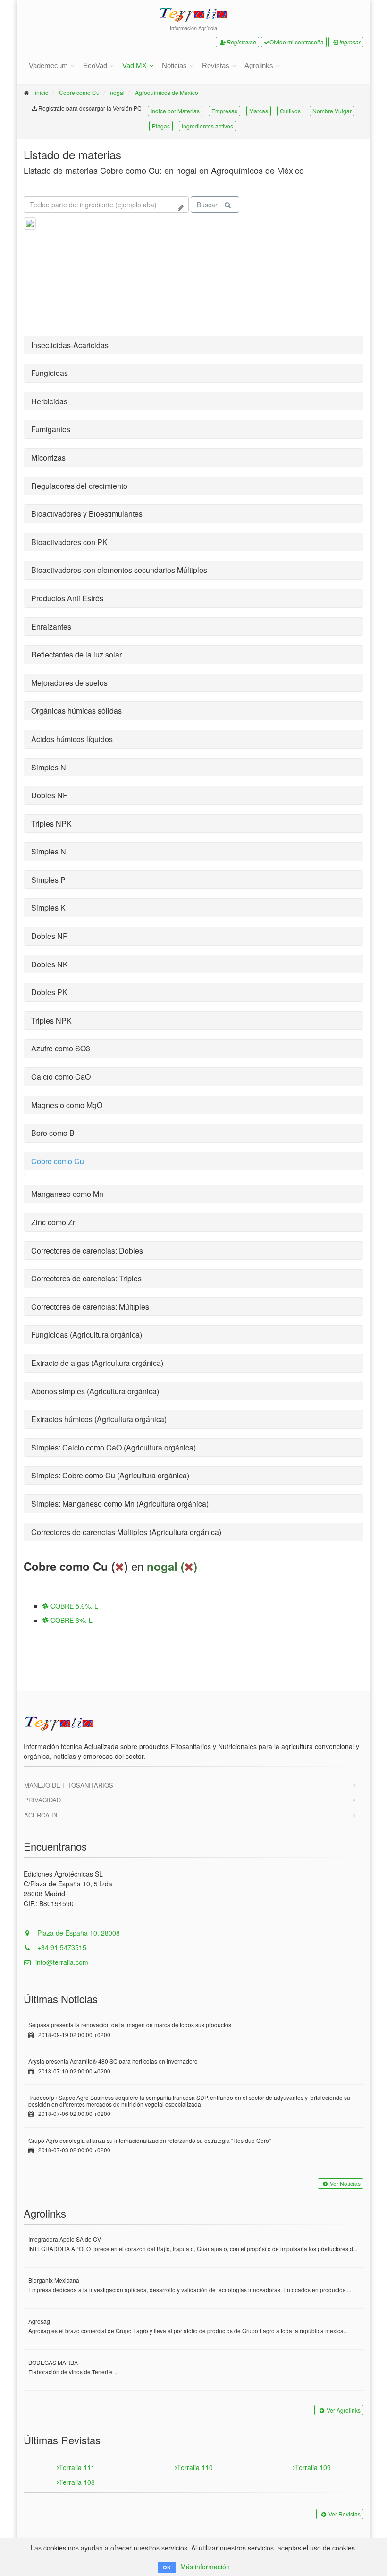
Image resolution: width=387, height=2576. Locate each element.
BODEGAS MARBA (53, 2362)
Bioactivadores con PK (69, 542)
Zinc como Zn (54, 1222)
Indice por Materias (175, 111)
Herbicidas (49, 401)
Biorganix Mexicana (54, 2280)
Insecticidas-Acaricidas (70, 345)
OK (167, 2567)
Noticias (174, 65)
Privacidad (42, 1800)
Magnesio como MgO (67, 1105)
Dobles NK (50, 964)
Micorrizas (48, 457)
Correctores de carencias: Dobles (87, 1250)
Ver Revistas (345, 2514)
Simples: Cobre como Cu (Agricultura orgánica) (110, 1475)
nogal (117, 92)
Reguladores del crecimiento (79, 486)
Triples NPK (51, 823)
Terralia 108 (77, 2482)
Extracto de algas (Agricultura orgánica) (97, 1363)
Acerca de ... (46, 1815)
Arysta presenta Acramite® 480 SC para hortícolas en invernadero (113, 2061)
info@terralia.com (62, 1962)
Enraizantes (51, 627)
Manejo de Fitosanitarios (69, 1785)
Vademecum (48, 65)
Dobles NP (50, 795)
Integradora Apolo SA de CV (65, 2239)
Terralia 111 (77, 2467)
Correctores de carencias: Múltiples (90, 1307)
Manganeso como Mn (67, 1194)
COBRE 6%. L (71, 1620)
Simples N (49, 767)
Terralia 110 (195, 2467)
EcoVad (95, 65)
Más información (205, 2567)
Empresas (224, 111)
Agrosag (39, 2321)
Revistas (216, 65)
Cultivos (290, 111)
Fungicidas (50, 373)
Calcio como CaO (61, 1077)
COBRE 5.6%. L (73, 1606)
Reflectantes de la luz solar (76, 654)
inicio (42, 92)
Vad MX (135, 65)
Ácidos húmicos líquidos (72, 739)
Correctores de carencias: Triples (86, 1278)
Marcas (259, 111)
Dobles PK (49, 992)
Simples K (48, 908)
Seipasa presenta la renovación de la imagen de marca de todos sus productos (130, 2025)
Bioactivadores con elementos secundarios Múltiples (119, 570)
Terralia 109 (313, 2467)
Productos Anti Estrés (67, 598)
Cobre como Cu (79, 92)
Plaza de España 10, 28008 (78, 1933)
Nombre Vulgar (332, 111)
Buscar (207, 205)
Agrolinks (259, 65)
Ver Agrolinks (344, 2410)
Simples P (48, 880)
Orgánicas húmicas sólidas (76, 711)
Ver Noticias (345, 2183)
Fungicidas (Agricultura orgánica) (87, 1335)
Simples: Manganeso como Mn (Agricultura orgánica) (120, 1504)
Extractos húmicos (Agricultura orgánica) (99, 1419)
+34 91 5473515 (61, 1947)
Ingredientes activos (207, 126)
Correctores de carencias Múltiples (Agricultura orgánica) (126, 1532)
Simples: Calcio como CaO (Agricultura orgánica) (114, 1447)
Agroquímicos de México (167, 92)
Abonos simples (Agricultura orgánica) (95, 1391)
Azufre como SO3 (61, 1048)
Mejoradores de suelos (69, 683)
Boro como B (53, 1133)
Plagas (161, 126)
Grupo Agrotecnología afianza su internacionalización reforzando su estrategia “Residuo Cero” (150, 2140)
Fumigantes (51, 429)
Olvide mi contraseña (297, 42)
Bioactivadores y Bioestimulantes (87, 514)
